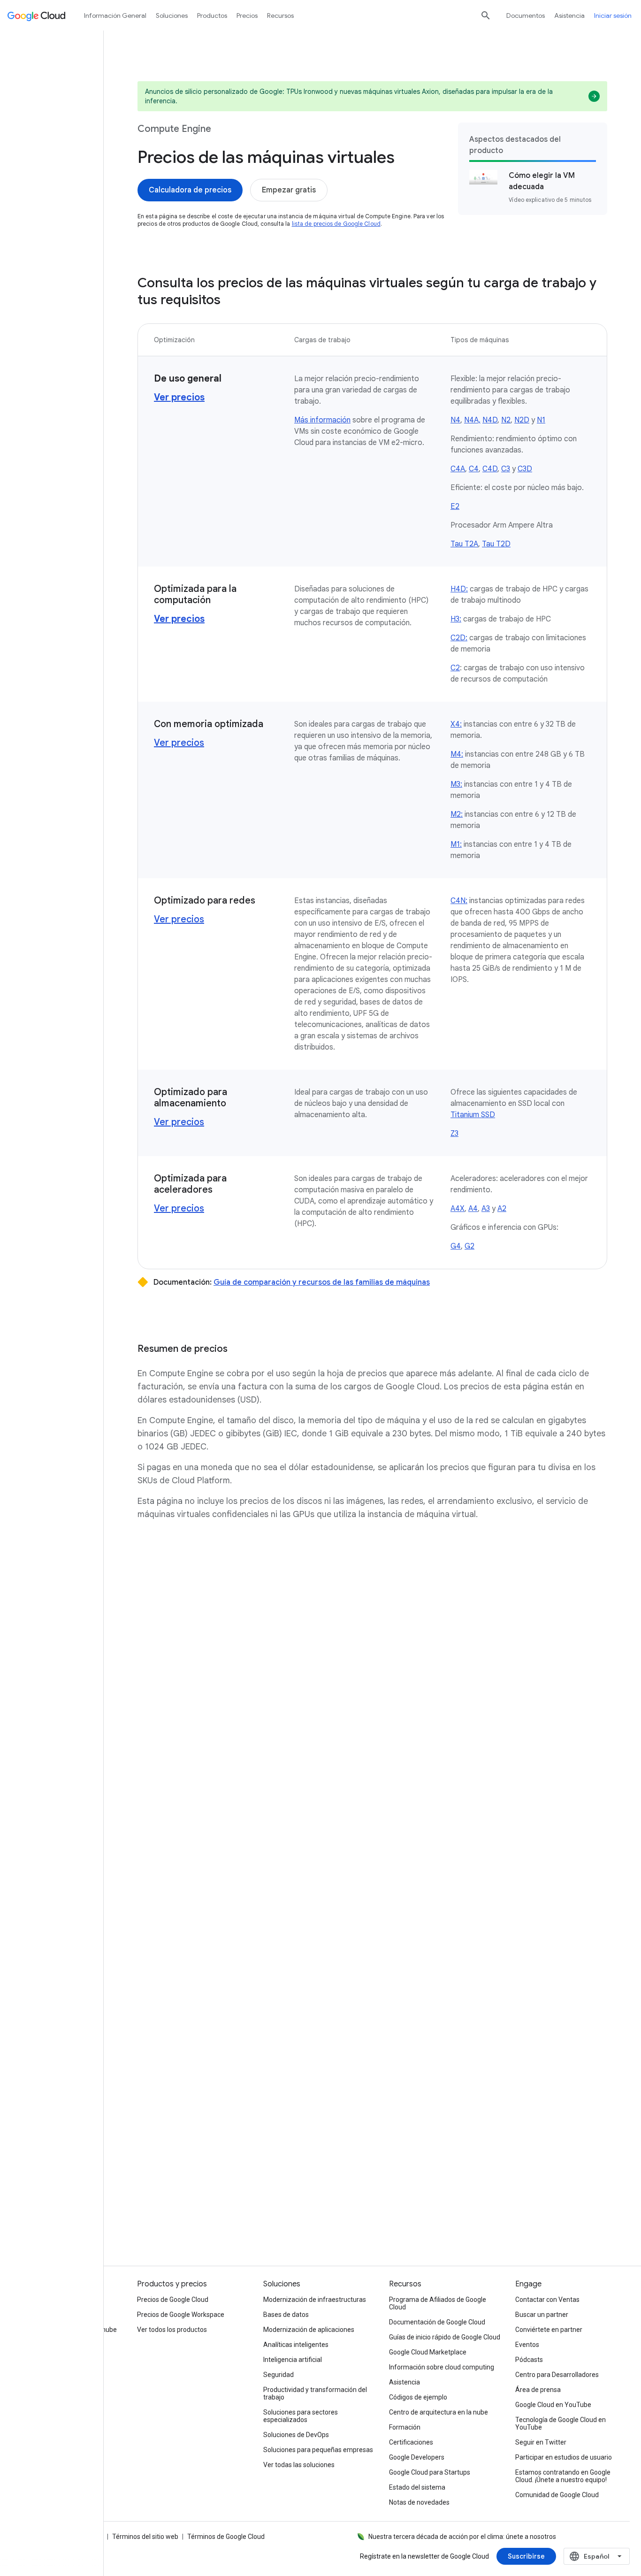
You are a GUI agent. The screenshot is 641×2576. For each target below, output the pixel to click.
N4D (490, 420)
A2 (502, 1209)
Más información (322, 420)
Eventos (527, 2345)
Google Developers (417, 2457)
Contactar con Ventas (547, 2300)
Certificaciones (411, 2442)
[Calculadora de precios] (190, 190)
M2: (457, 814)
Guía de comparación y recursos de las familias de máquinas (322, 1282)
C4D (490, 469)
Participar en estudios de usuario (564, 2457)
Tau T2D (496, 544)
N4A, (472, 420)
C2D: (459, 638)
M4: (457, 754)
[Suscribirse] (526, 2556)
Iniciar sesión (613, 15)
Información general (115, 15)
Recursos (280, 15)
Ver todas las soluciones (299, 2465)
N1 (541, 420)
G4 (456, 1246)
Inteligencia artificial (293, 2360)
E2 (455, 506)
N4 (455, 420)
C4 (474, 469)
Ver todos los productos (172, 2330)
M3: (456, 784)
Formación (405, 2427)
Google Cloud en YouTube (553, 2405)
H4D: (459, 589)
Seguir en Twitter (541, 2442)
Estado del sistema (417, 2487)
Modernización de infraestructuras (315, 2300)
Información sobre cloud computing (442, 2367)
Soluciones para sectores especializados (301, 2416)
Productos (212, 15)
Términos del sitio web (145, 2537)
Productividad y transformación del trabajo (315, 2393)
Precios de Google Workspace (181, 2315)
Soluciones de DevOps (296, 2435)
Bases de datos (286, 2315)
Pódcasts (529, 2360)
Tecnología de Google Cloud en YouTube (561, 2423)
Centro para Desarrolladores (557, 2375)
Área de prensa (538, 2390)
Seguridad (279, 2375)
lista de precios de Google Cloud (336, 224)
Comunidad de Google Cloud (557, 2495)
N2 (506, 420)
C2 (455, 668)
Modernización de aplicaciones (309, 2330)
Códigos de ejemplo (418, 2397)
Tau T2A (464, 544)
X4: (456, 724)
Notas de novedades (419, 2502)
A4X (458, 1209)
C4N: (459, 901)
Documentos (526, 15)
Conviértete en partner (549, 2330)
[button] (372, 1643)
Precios (247, 15)
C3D (525, 469)
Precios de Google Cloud (173, 2300)
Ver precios (179, 743)
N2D (522, 420)
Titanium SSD (473, 1115)
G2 (469, 1246)
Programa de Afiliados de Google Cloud (438, 2303)
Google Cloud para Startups (430, 2472)
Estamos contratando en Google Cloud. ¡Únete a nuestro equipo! (563, 2476)
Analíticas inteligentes (296, 2345)
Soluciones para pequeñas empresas (318, 2450)
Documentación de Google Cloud (437, 2322)
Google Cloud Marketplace (428, 2352)
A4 (473, 1209)
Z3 (454, 1134)
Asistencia (569, 15)
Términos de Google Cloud (226, 2537)
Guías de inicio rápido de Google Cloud (445, 2337)
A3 (486, 1209)
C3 (506, 469)
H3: (456, 619)
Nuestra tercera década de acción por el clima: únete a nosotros (462, 2537)
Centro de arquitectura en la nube (439, 2412)
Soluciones (172, 15)
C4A (458, 469)
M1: (456, 844)
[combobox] (597, 2556)
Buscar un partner (542, 2315)
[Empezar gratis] (289, 190)
